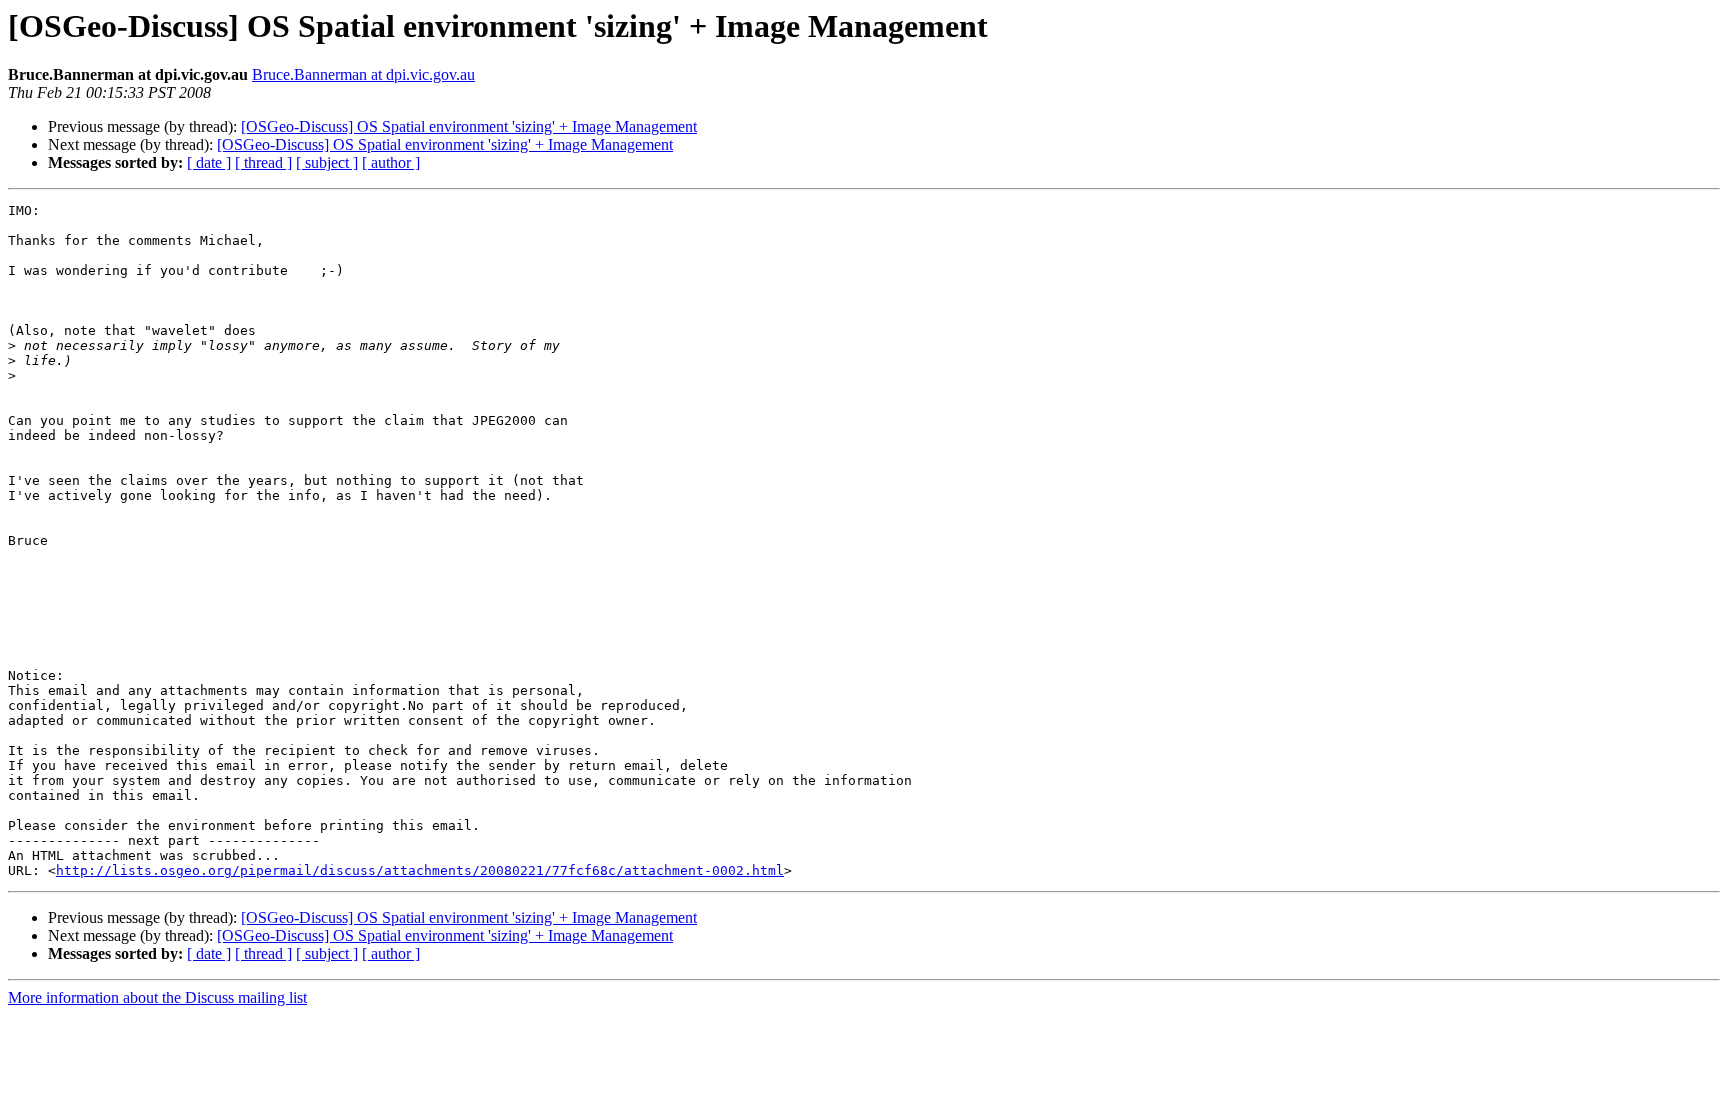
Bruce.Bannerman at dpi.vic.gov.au (363, 74)
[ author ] (391, 162)
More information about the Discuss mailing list (157, 997)
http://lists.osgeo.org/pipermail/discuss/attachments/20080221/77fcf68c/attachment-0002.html (420, 870)
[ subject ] (327, 162)
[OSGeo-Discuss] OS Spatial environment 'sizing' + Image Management (469, 126)
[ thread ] (263, 162)
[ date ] (209, 162)
